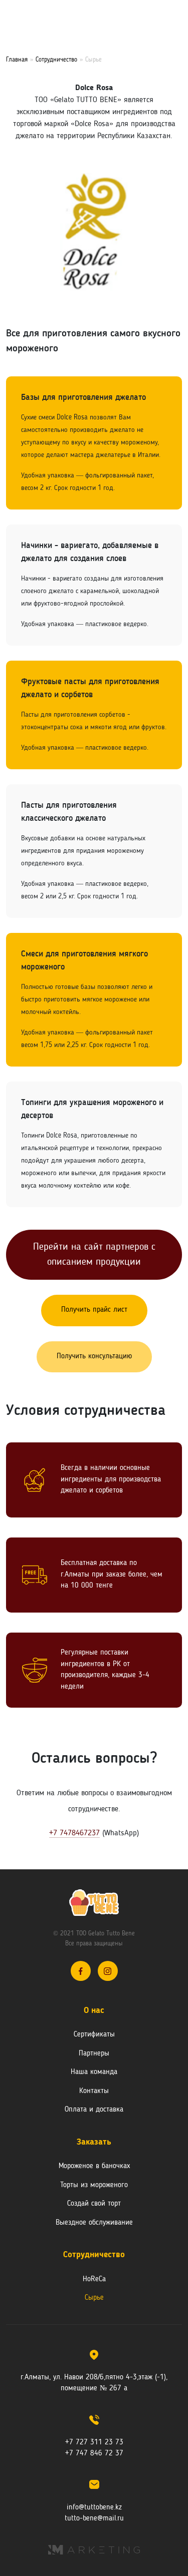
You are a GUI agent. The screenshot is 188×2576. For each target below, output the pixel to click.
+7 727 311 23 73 (94, 2443)
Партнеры (94, 2054)
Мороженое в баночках (94, 2166)
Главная (17, 60)
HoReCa (94, 2279)
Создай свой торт (94, 2204)
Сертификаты (94, 2035)
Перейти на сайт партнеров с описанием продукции (94, 1255)
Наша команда (94, 2072)
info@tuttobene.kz (94, 2508)
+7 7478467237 (74, 1833)
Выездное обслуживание (94, 2223)
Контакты (94, 2091)
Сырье (94, 2298)
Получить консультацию (94, 1357)
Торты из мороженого (94, 2185)
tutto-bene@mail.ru (94, 2519)
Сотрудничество (56, 60)
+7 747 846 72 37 (94, 2454)
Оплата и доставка (94, 2110)
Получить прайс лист (94, 1310)
